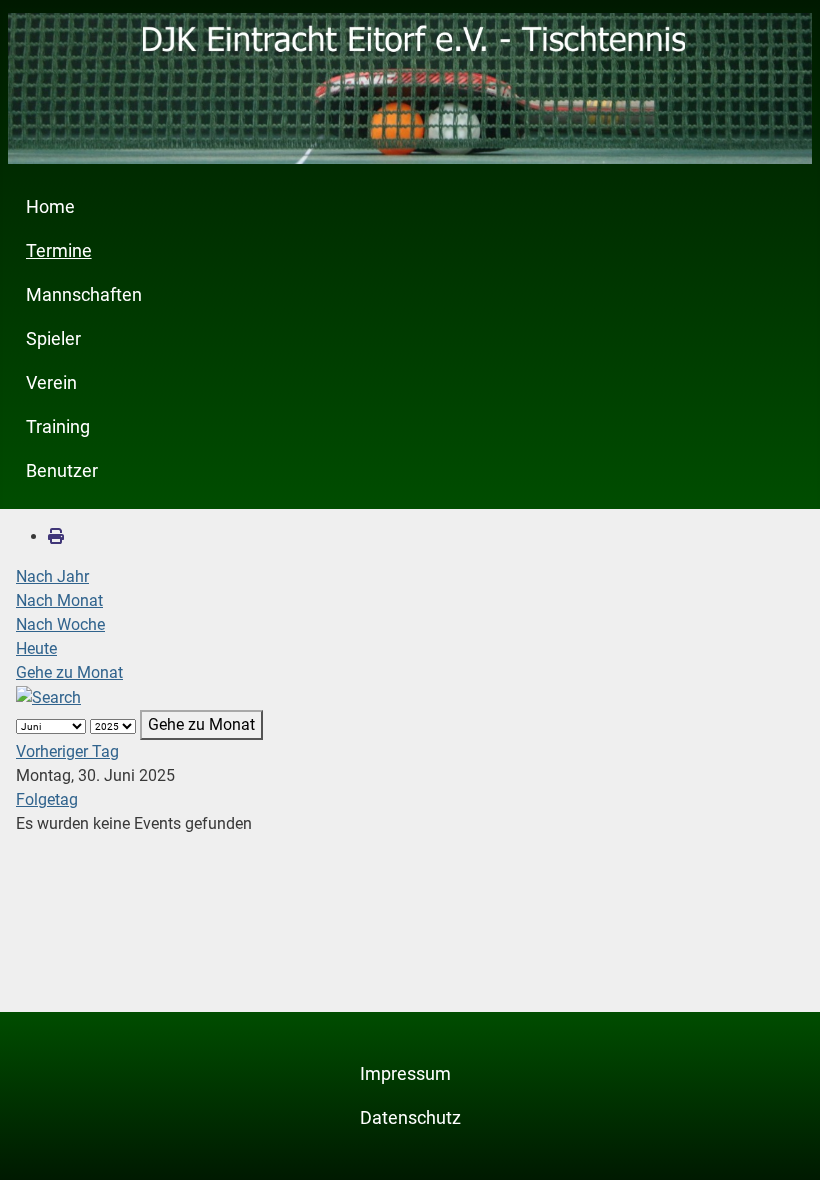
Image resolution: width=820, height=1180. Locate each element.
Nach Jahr (52, 576)
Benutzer (62, 471)
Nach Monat (59, 600)
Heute (36, 648)
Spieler (53, 339)
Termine (59, 251)
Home (50, 207)
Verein (51, 383)
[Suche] (48, 696)
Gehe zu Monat (69, 672)
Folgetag (47, 799)
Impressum (405, 1074)
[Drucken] (56, 536)
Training (58, 427)
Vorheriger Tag (67, 751)
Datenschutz (410, 1118)
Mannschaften (84, 295)
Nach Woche (60, 624)
